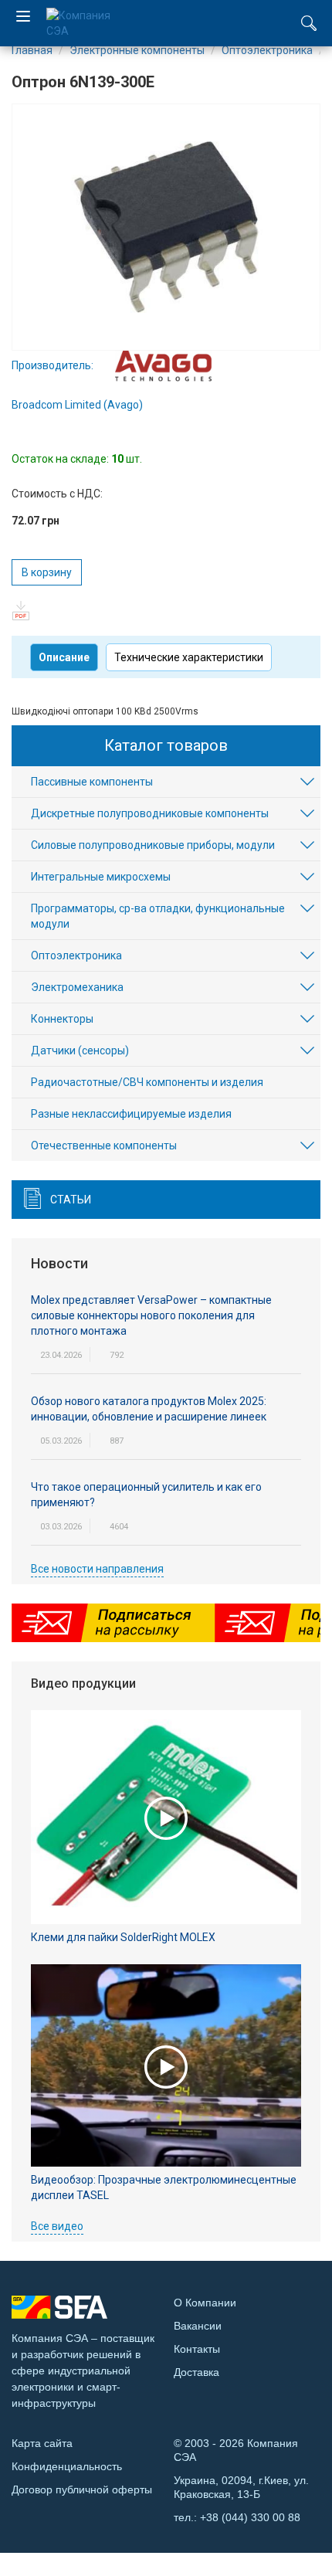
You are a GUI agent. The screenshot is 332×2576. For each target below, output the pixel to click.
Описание (64, 657)
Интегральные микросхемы (101, 877)
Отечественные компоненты (104, 1145)
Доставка (196, 2372)
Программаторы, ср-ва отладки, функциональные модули (158, 916)
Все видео (57, 2226)
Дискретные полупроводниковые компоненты (150, 813)
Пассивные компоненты (92, 782)
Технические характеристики (189, 657)
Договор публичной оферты (82, 2489)
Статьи (71, 1200)
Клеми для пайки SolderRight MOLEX (123, 1937)
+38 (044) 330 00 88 (250, 2517)
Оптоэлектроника (76, 955)
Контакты (197, 2349)
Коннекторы (62, 1019)
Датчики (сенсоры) (80, 1050)
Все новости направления (97, 1569)
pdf (21, 611)
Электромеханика (77, 987)
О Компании (205, 2303)
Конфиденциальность (67, 2466)
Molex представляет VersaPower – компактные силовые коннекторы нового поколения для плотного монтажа (151, 1315)
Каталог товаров (166, 745)
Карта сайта (42, 2443)
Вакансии (198, 2326)
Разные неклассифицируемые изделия (131, 1114)
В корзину (47, 572)
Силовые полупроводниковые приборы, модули (153, 845)
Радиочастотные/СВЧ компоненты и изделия (147, 1082)
